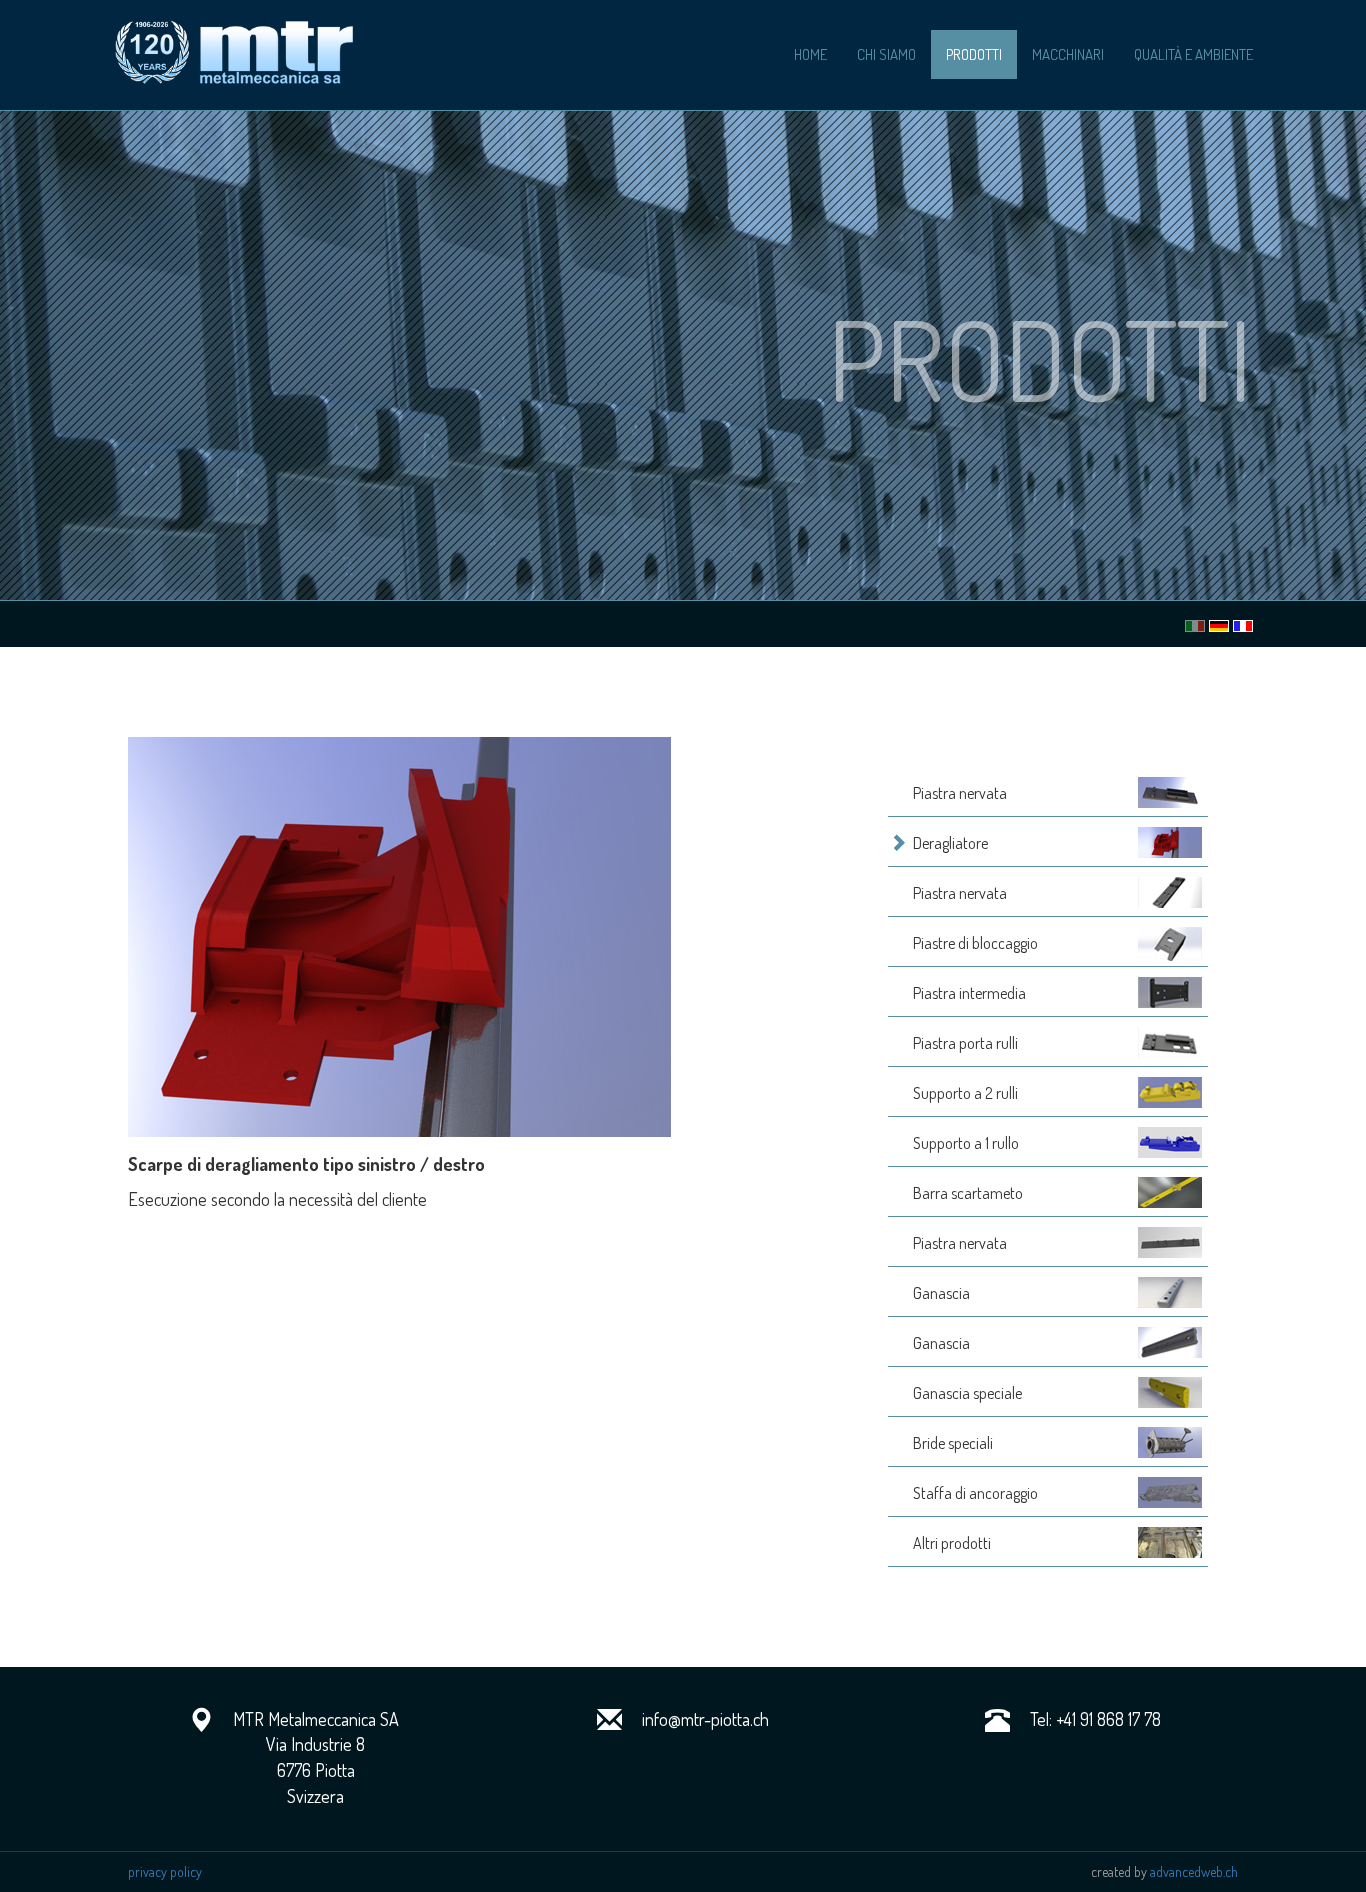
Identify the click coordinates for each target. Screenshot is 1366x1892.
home (810, 54)
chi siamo (886, 54)
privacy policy (165, 1871)
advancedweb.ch (1194, 1871)
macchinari (1068, 54)
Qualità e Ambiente (1193, 54)
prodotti (974, 54)
